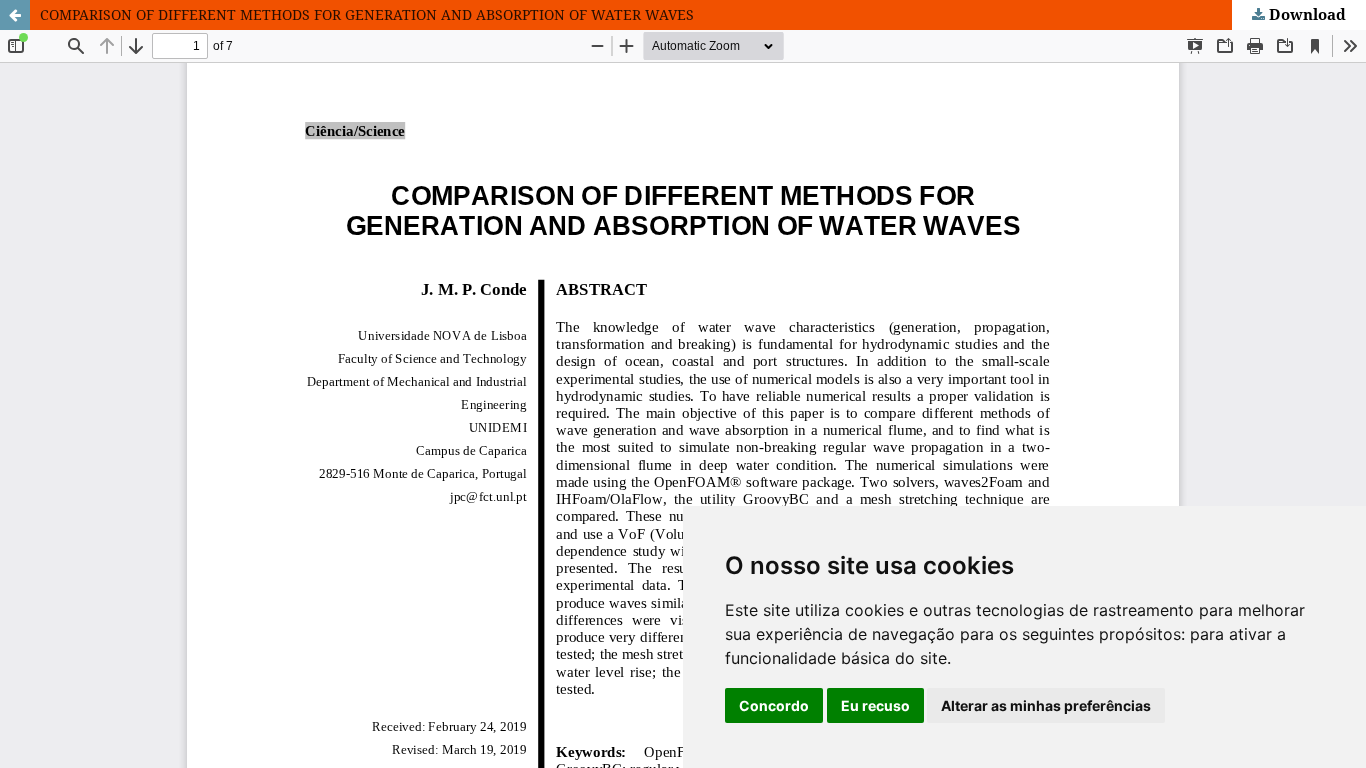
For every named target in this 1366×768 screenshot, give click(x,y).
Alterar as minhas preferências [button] (1046, 705)
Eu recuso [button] (875, 705)
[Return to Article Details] (15, 15)
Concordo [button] (774, 705)
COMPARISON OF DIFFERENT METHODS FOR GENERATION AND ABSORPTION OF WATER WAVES (367, 14)
